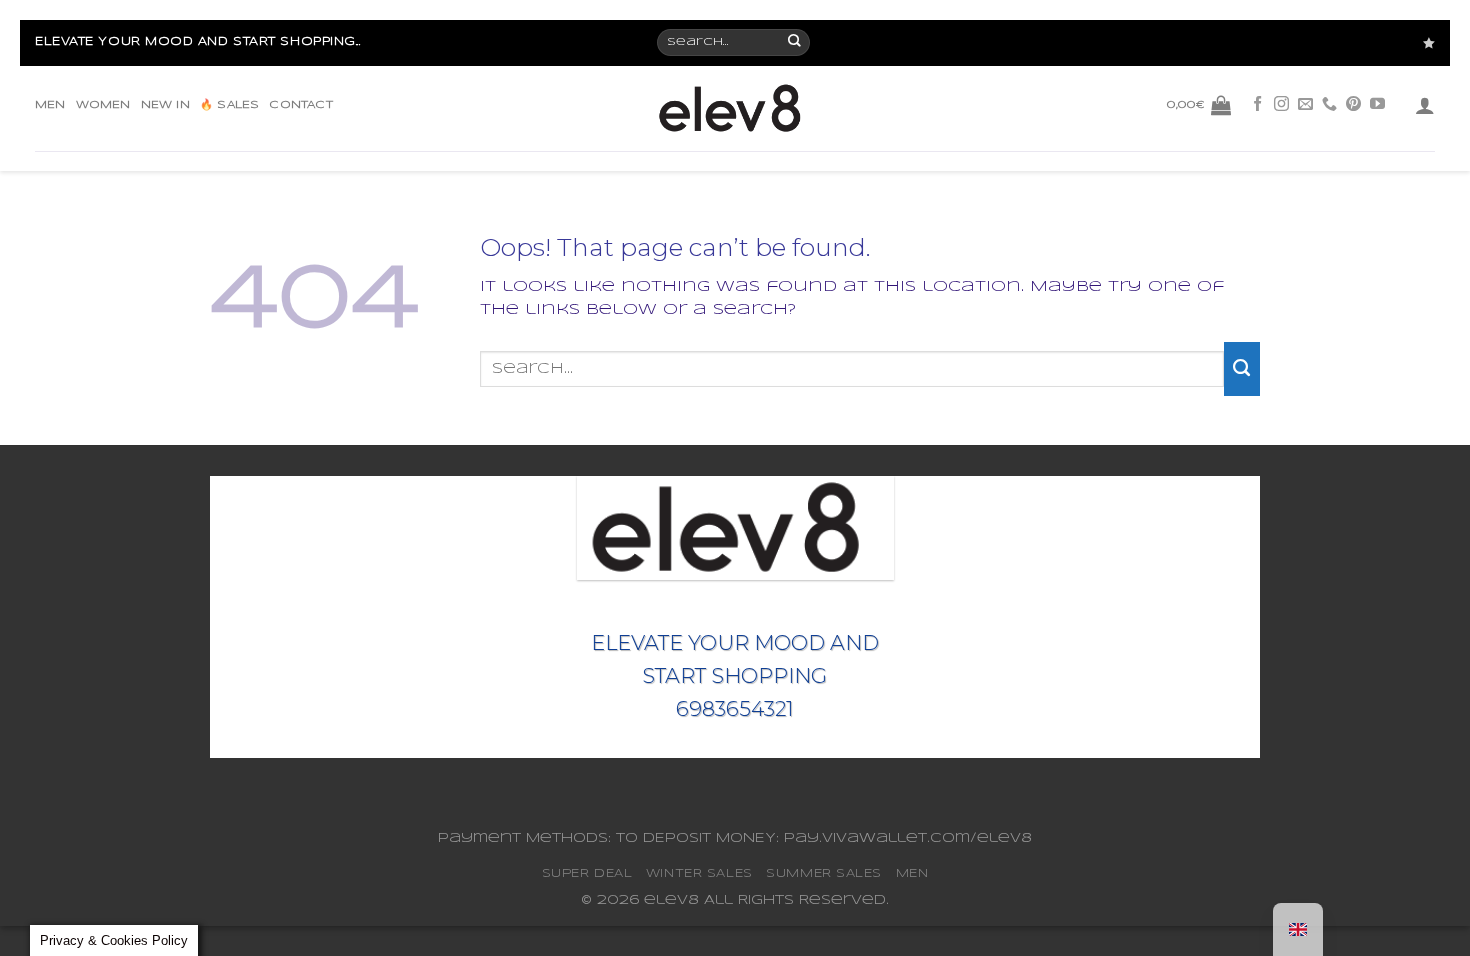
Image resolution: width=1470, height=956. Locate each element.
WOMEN (103, 105)
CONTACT (300, 105)
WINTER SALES (699, 873)
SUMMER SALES (824, 873)
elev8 (671, 900)
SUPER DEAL (587, 873)
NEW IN (165, 105)
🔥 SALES (229, 105)
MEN (50, 105)
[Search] (795, 43)
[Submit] (1242, 369)
